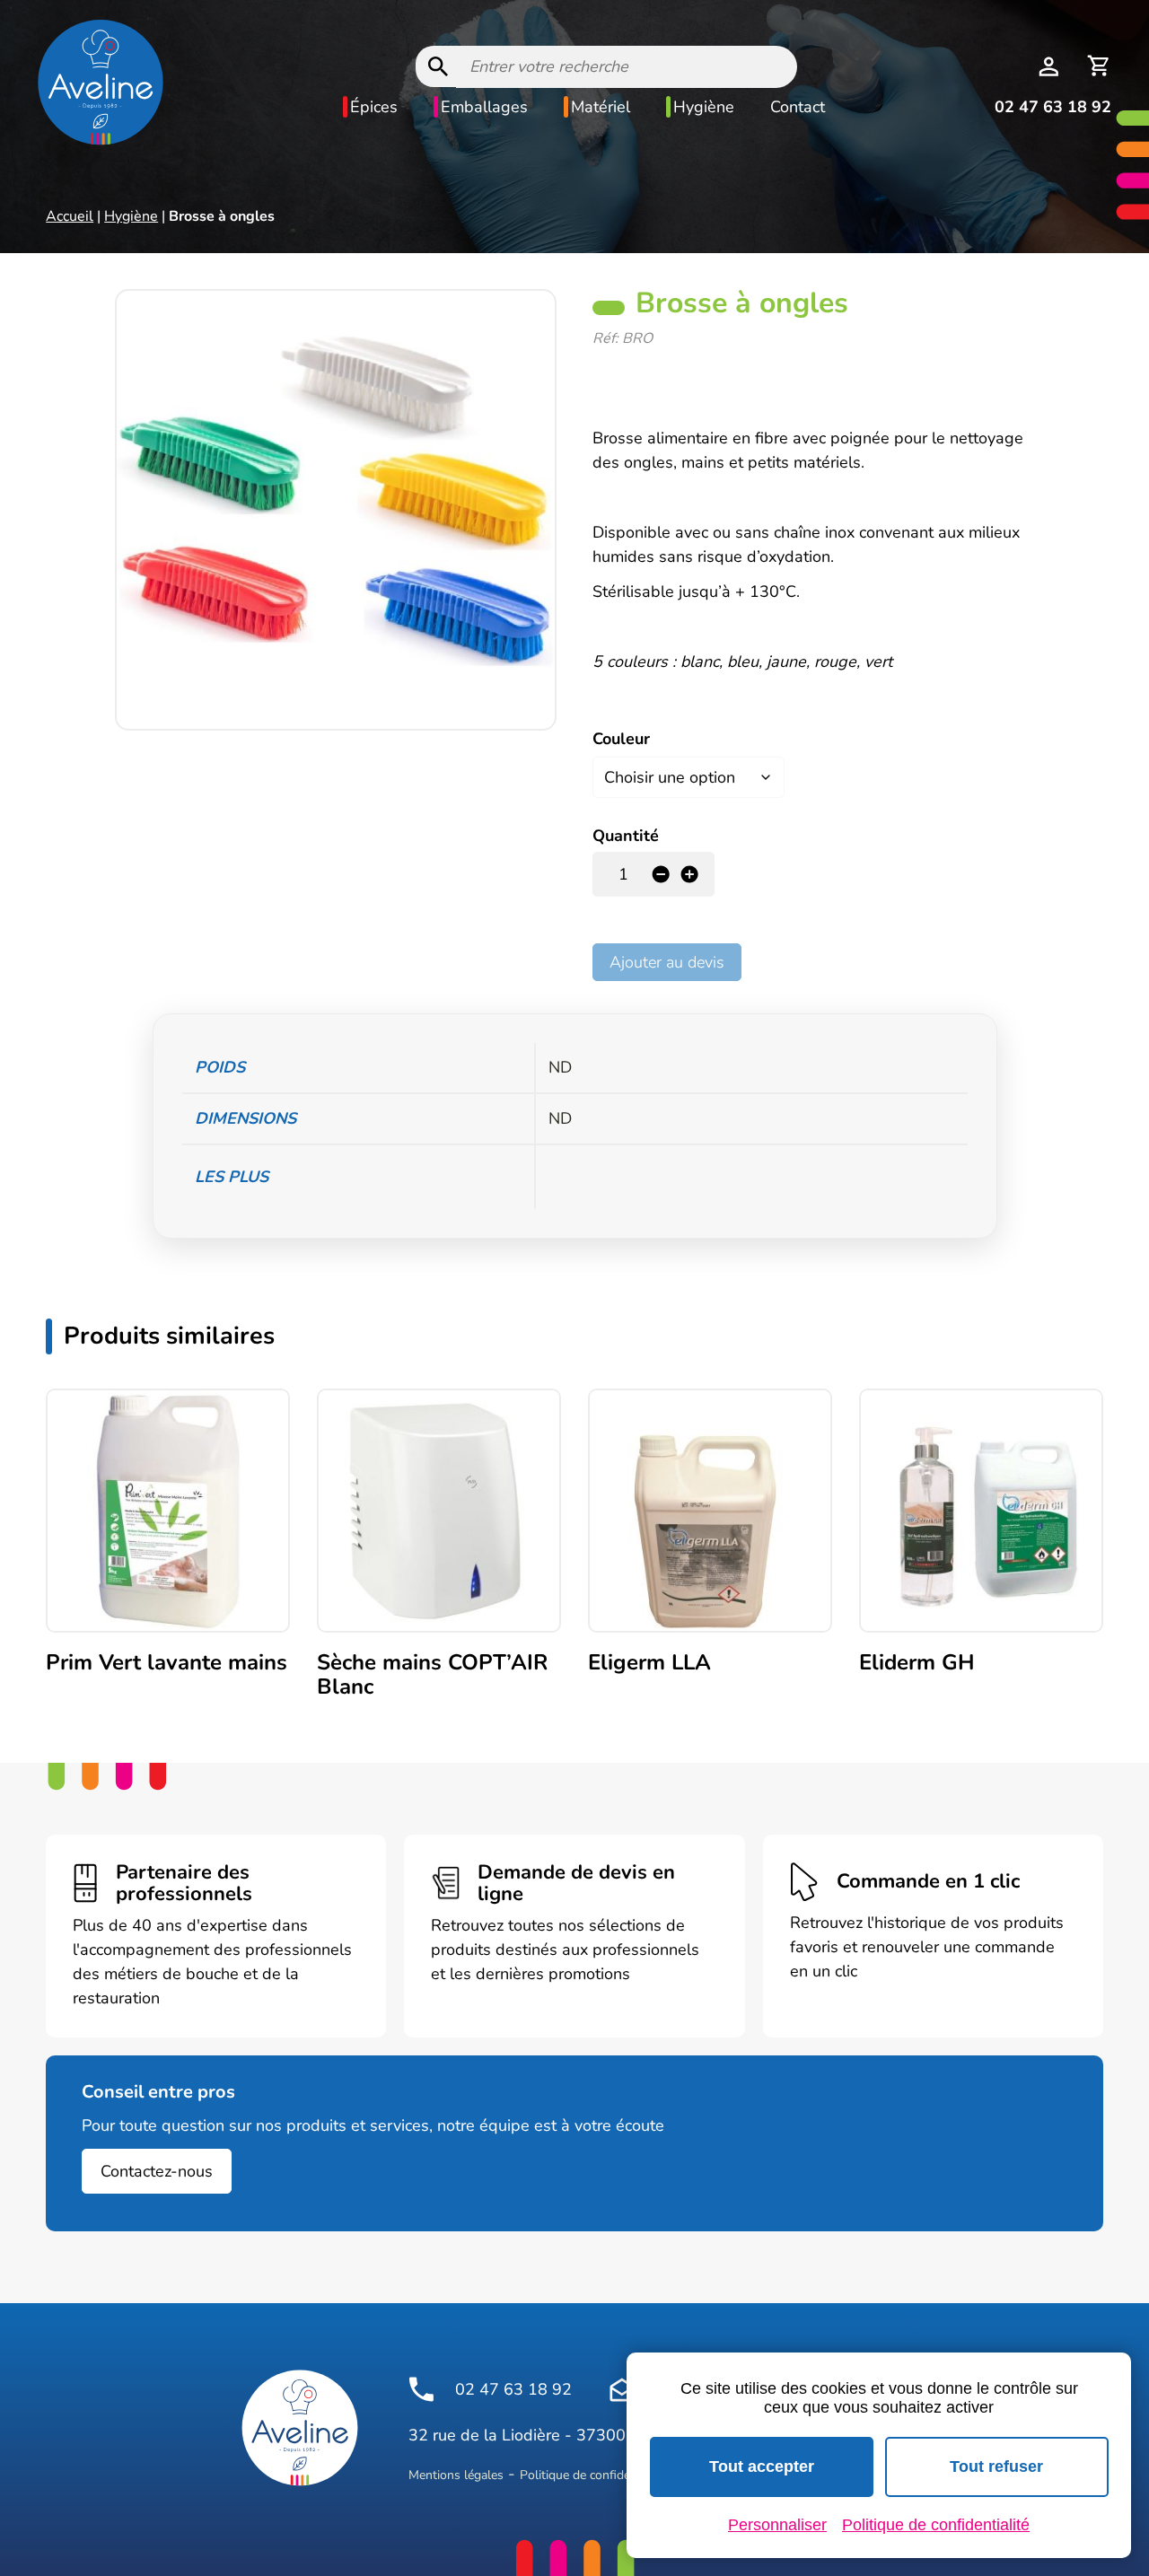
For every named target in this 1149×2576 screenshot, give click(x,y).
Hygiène (704, 107)
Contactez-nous (157, 2171)
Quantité (626, 836)
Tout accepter (762, 2466)
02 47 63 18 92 (1053, 107)
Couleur (621, 739)
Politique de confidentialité (594, 2475)
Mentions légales (456, 2475)
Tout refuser (996, 2466)
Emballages (484, 107)
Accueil (70, 216)
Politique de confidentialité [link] (936, 2525)
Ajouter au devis (667, 962)
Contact (798, 107)
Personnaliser (777, 2525)
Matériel (601, 107)
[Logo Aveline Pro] (300, 2428)
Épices (374, 107)
